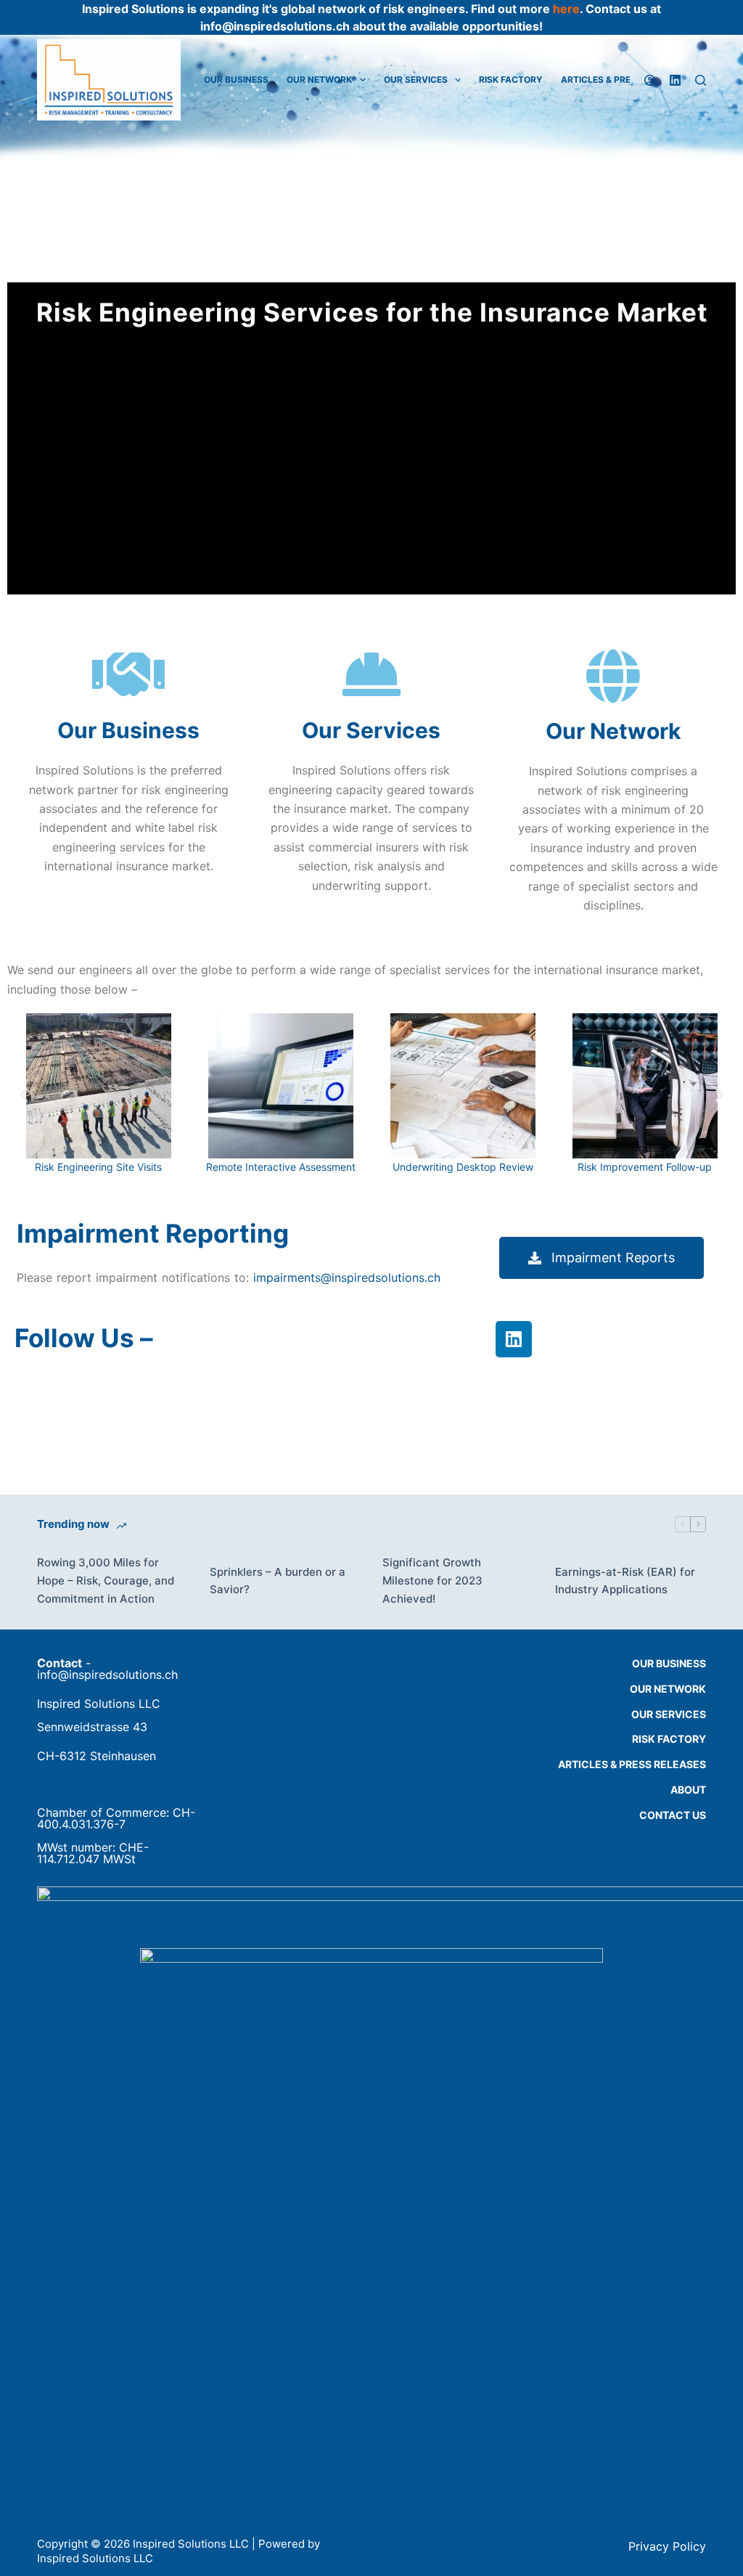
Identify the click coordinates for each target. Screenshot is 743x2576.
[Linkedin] (514, 1339)
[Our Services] (371, 674)
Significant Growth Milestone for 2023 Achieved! (432, 1581)
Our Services (416, 79)
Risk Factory (511, 79)
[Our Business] (128, 674)
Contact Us (673, 1815)
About (688, 1790)
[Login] (650, 80)
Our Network (319, 79)
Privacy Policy (667, 2546)
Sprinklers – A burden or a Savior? (278, 1581)
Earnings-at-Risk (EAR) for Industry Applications (625, 1581)
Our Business (236, 79)
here (566, 9)
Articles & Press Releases (632, 1764)
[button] (24, 1094)
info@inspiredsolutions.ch (107, 1675)
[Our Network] (613, 676)
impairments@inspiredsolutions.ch (347, 1277)
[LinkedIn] (675, 80)
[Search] (701, 80)
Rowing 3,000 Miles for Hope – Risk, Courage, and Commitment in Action (106, 1581)
